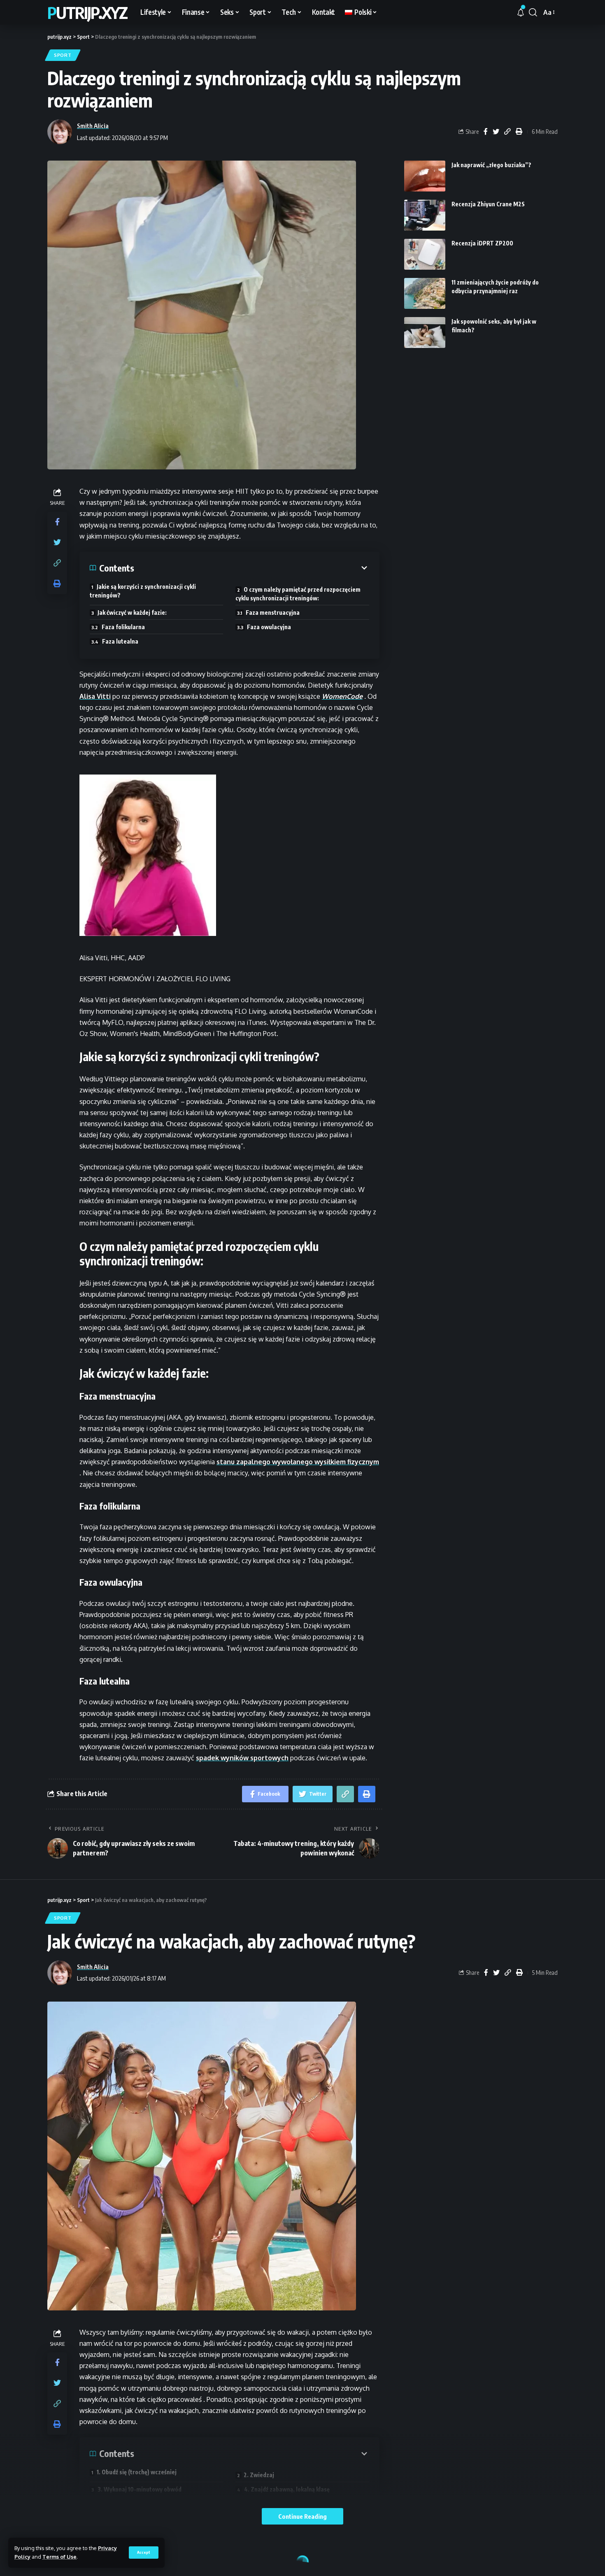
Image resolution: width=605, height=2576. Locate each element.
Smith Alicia (93, 126)
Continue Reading (302, 2516)
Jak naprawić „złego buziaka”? (491, 165)
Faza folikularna (123, 627)
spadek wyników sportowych (242, 1758)
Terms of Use (59, 2557)
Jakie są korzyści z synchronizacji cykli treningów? (143, 591)
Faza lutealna (120, 641)
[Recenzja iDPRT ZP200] (425, 254)
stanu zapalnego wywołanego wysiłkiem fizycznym (298, 1462)
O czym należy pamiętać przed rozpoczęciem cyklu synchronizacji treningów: (298, 594)
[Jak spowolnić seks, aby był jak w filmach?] (425, 332)
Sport (63, 55)
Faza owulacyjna (269, 627)
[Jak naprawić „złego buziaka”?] (425, 176)
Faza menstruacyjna (273, 612)
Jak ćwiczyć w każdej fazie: (132, 612)
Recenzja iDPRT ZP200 (482, 243)
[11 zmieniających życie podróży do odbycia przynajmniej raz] (425, 293)
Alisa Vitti (95, 696)
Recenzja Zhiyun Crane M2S (488, 204)
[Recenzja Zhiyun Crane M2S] (425, 215)
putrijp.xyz (87, 12)
